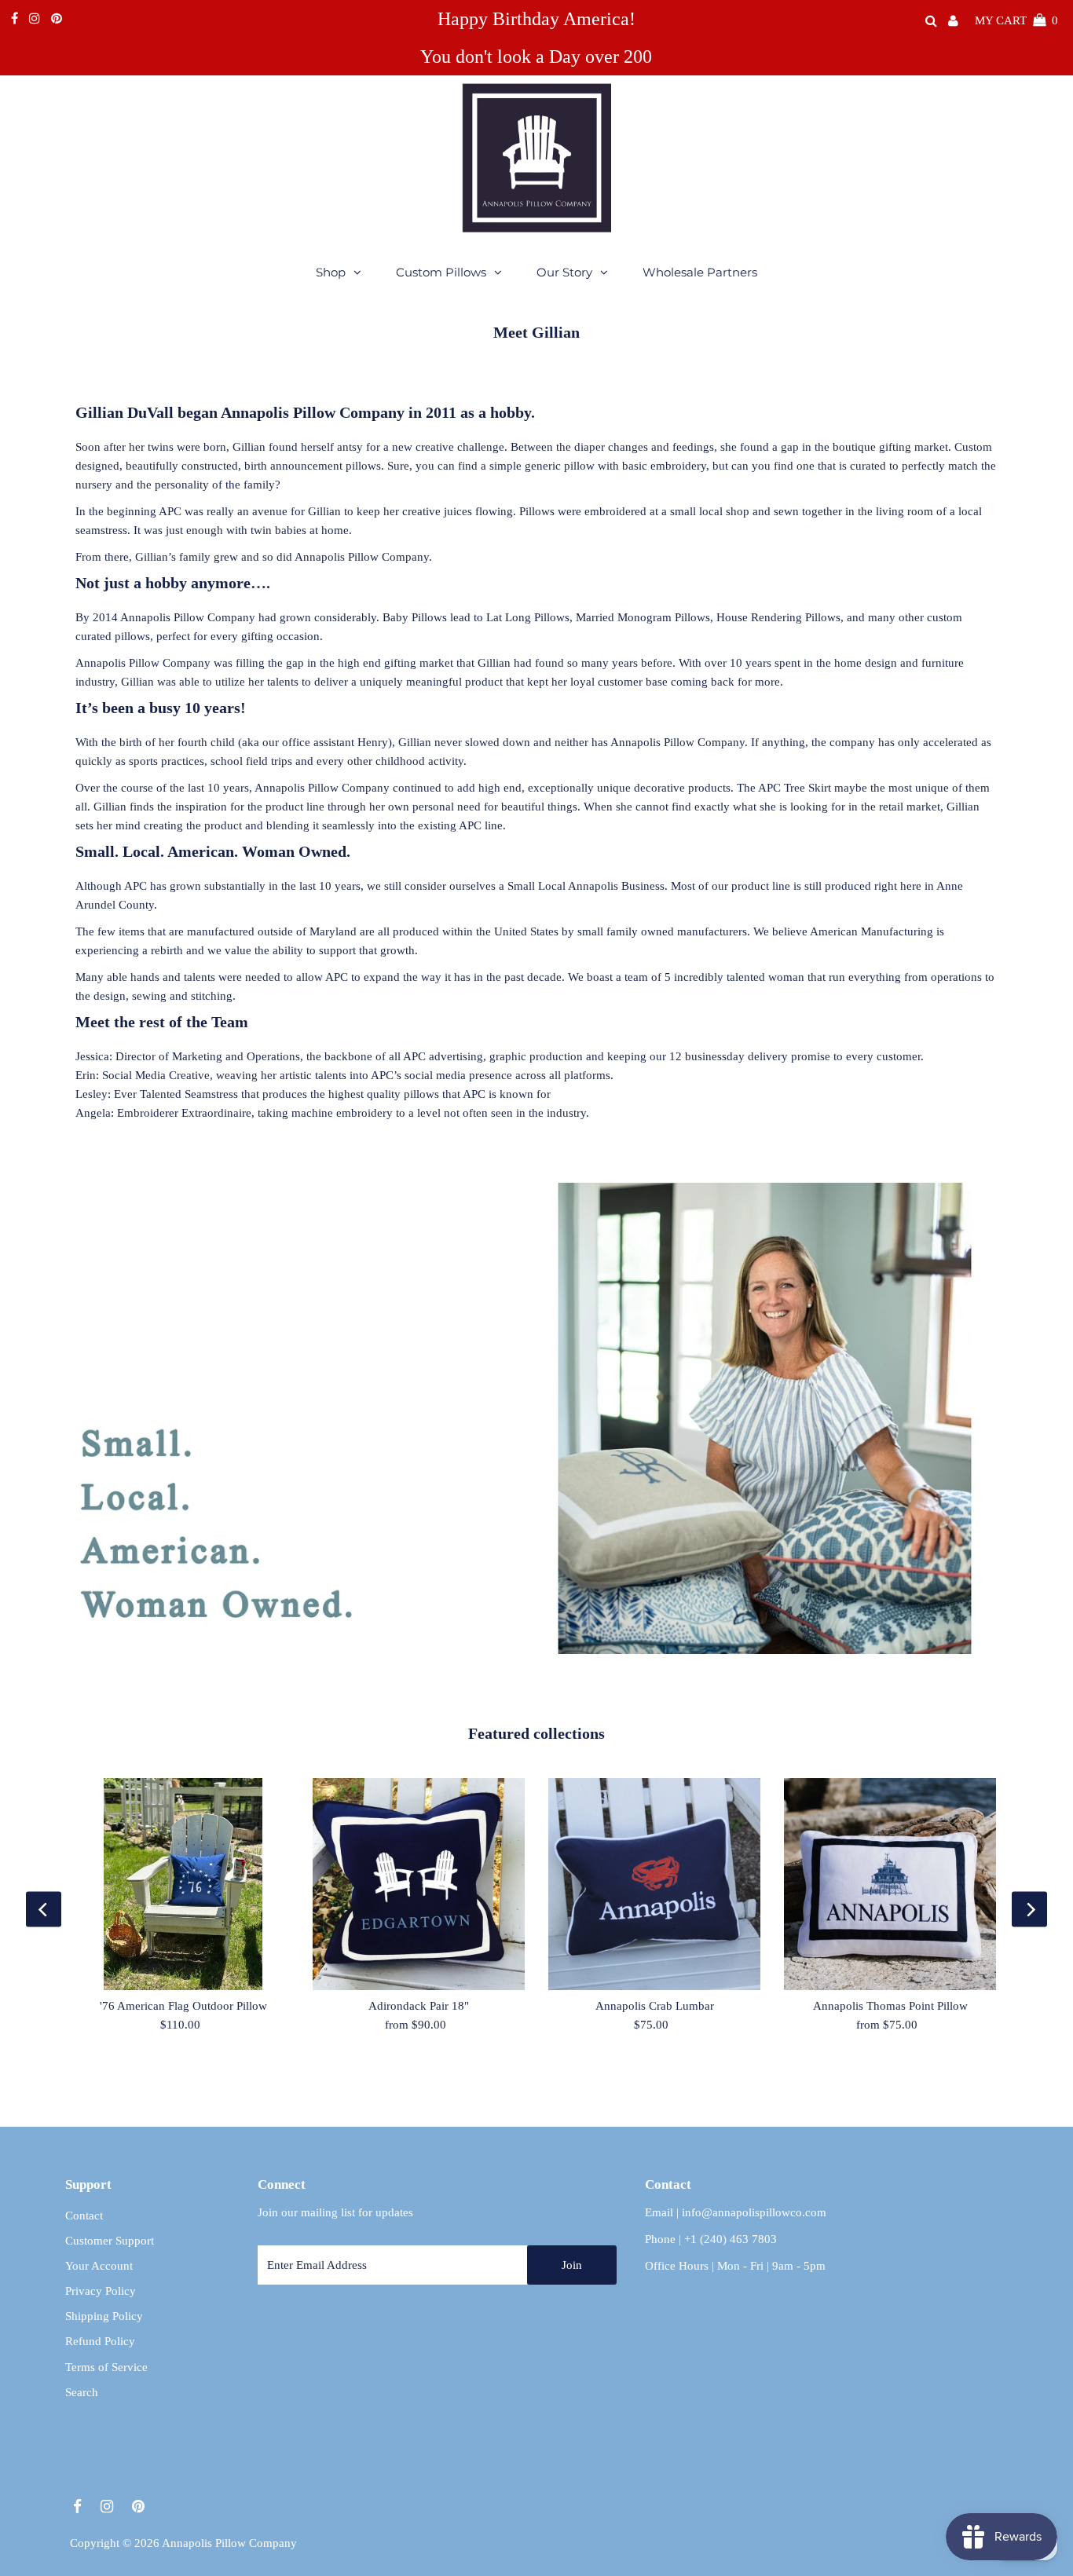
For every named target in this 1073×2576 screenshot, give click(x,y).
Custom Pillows (441, 272)
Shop (331, 272)
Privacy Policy (101, 2291)
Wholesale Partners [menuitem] (700, 272)
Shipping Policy (104, 2316)
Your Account (99, 2266)
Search (82, 2392)
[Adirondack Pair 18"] (419, 1884)
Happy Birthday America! (536, 19)
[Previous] (44, 1910)
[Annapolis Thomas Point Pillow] (890, 1884)
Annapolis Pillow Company (229, 2543)
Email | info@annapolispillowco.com (736, 2212)
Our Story (564, 272)
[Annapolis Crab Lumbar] (654, 1884)
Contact (84, 2216)
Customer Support (110, 2241)
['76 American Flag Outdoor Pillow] (183, 1884)
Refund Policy (100, 2341)
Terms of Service (106, 2367)
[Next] (1029, 1910)
